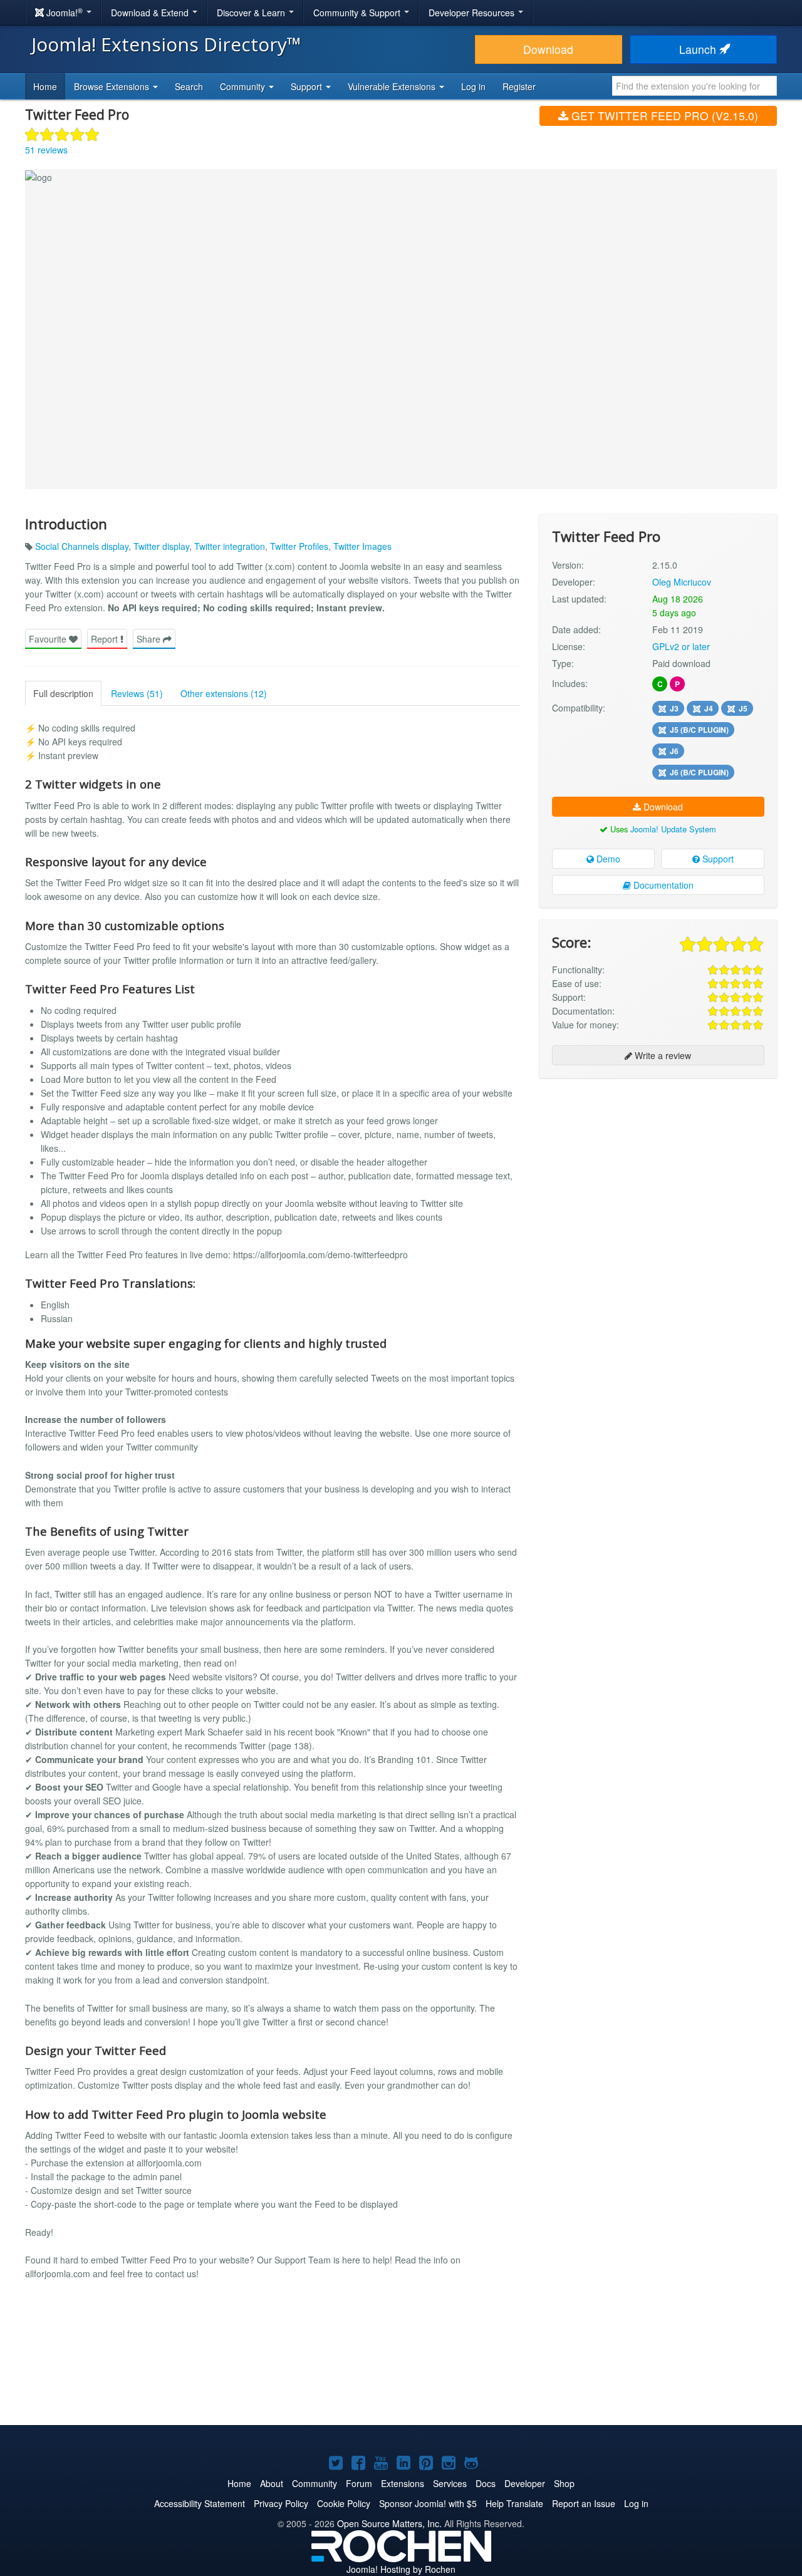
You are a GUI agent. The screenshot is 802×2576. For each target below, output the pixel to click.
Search (189, 86)
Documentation (662, 885)
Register (519, 86)
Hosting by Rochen (401, 2569)
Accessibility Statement (200, 2503)
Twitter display (161, 546)
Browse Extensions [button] (113, 86)
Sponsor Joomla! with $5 (428, 2503)
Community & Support (358, 13)
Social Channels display (82, 546)
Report (106, 639)
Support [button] (308, 86)
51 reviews (46, 150)
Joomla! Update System (673, 829)
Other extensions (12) (224, 693)
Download (548, 49)
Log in (473, 86)
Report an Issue (584, 2503)
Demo (607, 859)
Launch (699, 49)
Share (150, 639)
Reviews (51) (137, 693)
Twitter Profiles (299, 546)
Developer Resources (473, 13)
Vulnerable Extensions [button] (393, 86)
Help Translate (514, 2503)
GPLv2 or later (681, 646)
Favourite (49, 639)
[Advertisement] (658, 1169)
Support (717, 859)
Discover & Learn (252, 13)
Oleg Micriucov (682, 582)
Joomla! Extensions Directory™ (166, 44)
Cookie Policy (344, 2503)
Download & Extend (151, 13)
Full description (63, 693)
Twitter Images (362, 546)
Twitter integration (230, 546)
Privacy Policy (281, 2503)
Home (45, 86)
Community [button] (244, 86)
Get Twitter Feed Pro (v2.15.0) (663, 116)
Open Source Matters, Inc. (389, 2523)
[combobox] (695, 86)
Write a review (662, 1055)
